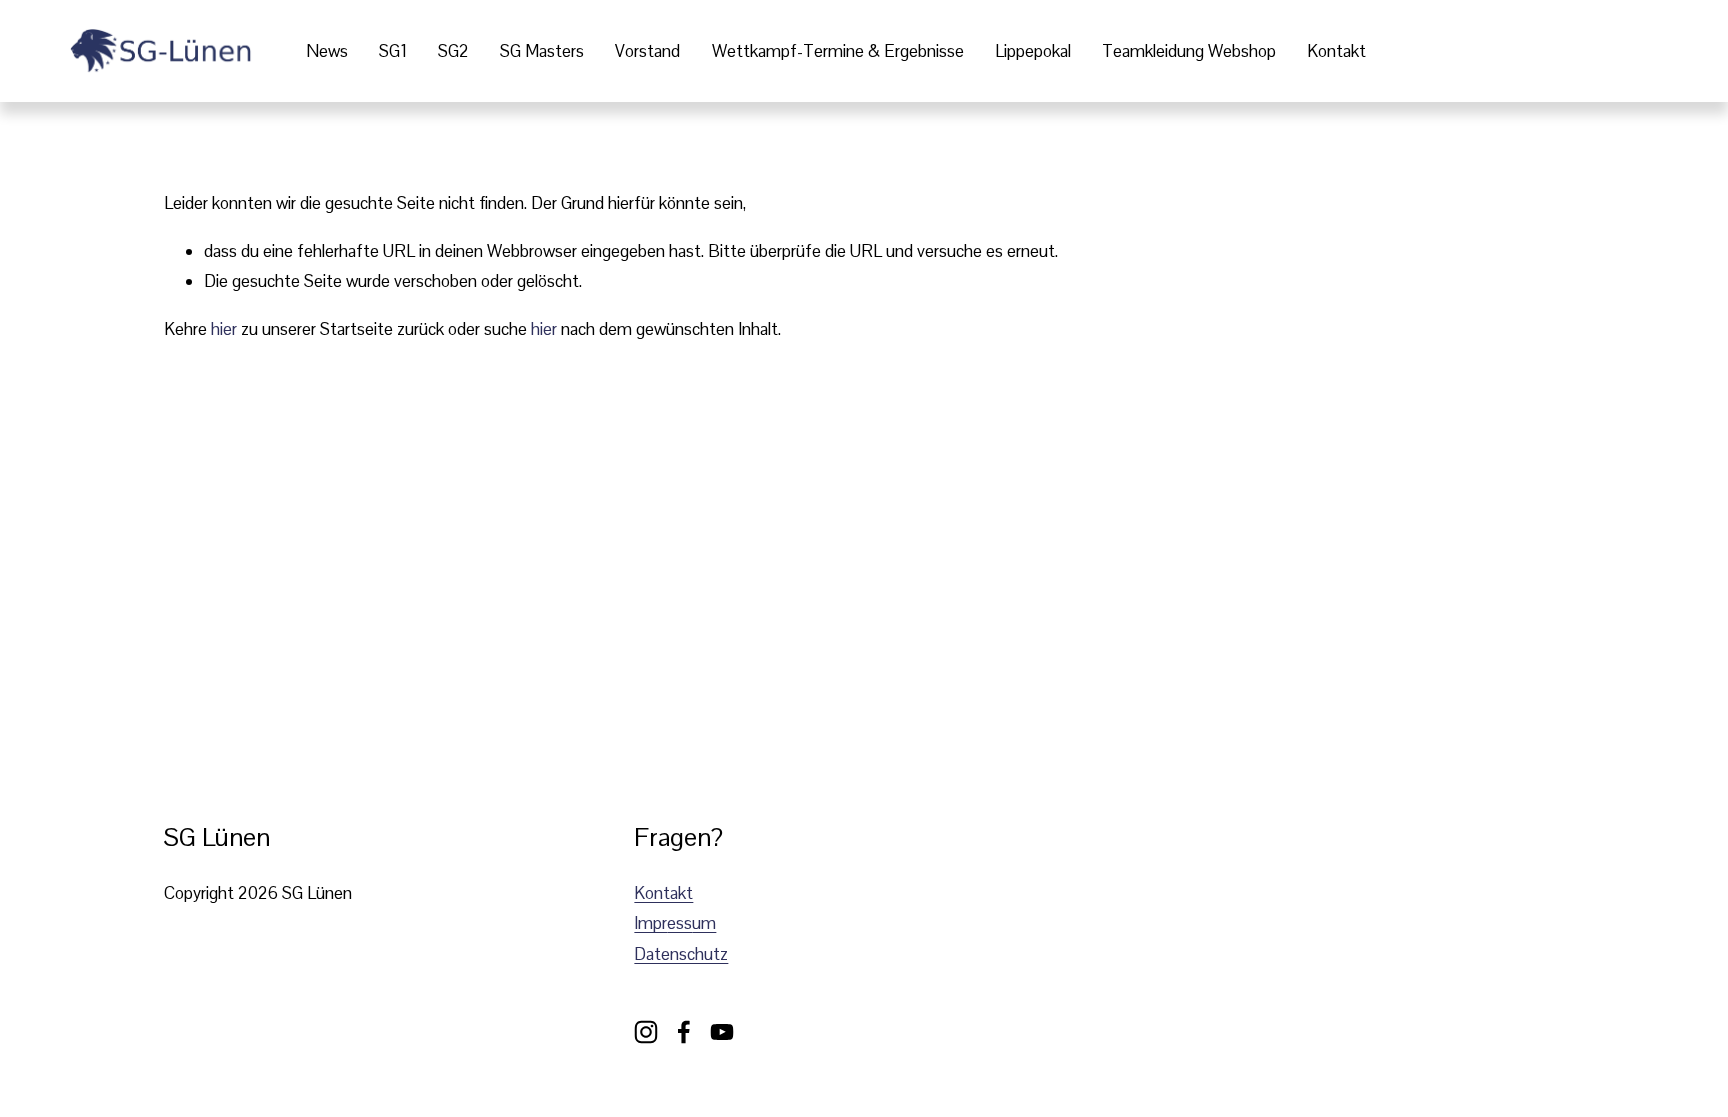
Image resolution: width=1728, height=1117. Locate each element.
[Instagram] (646, 1032)
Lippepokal (1033, 51)
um (704, 923)
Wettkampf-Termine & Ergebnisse (838, 51)
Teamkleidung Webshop (1189, 51)
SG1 (393, 51)
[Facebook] (684, 1032)
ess (679, 923)
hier (224, 329)
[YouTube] (722, 1032)
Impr (650, 923)
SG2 (453, 51)
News (327, 51)
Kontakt (1336, 51)
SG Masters (542, 51)
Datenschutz (681, 954)
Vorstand (647, 51)
